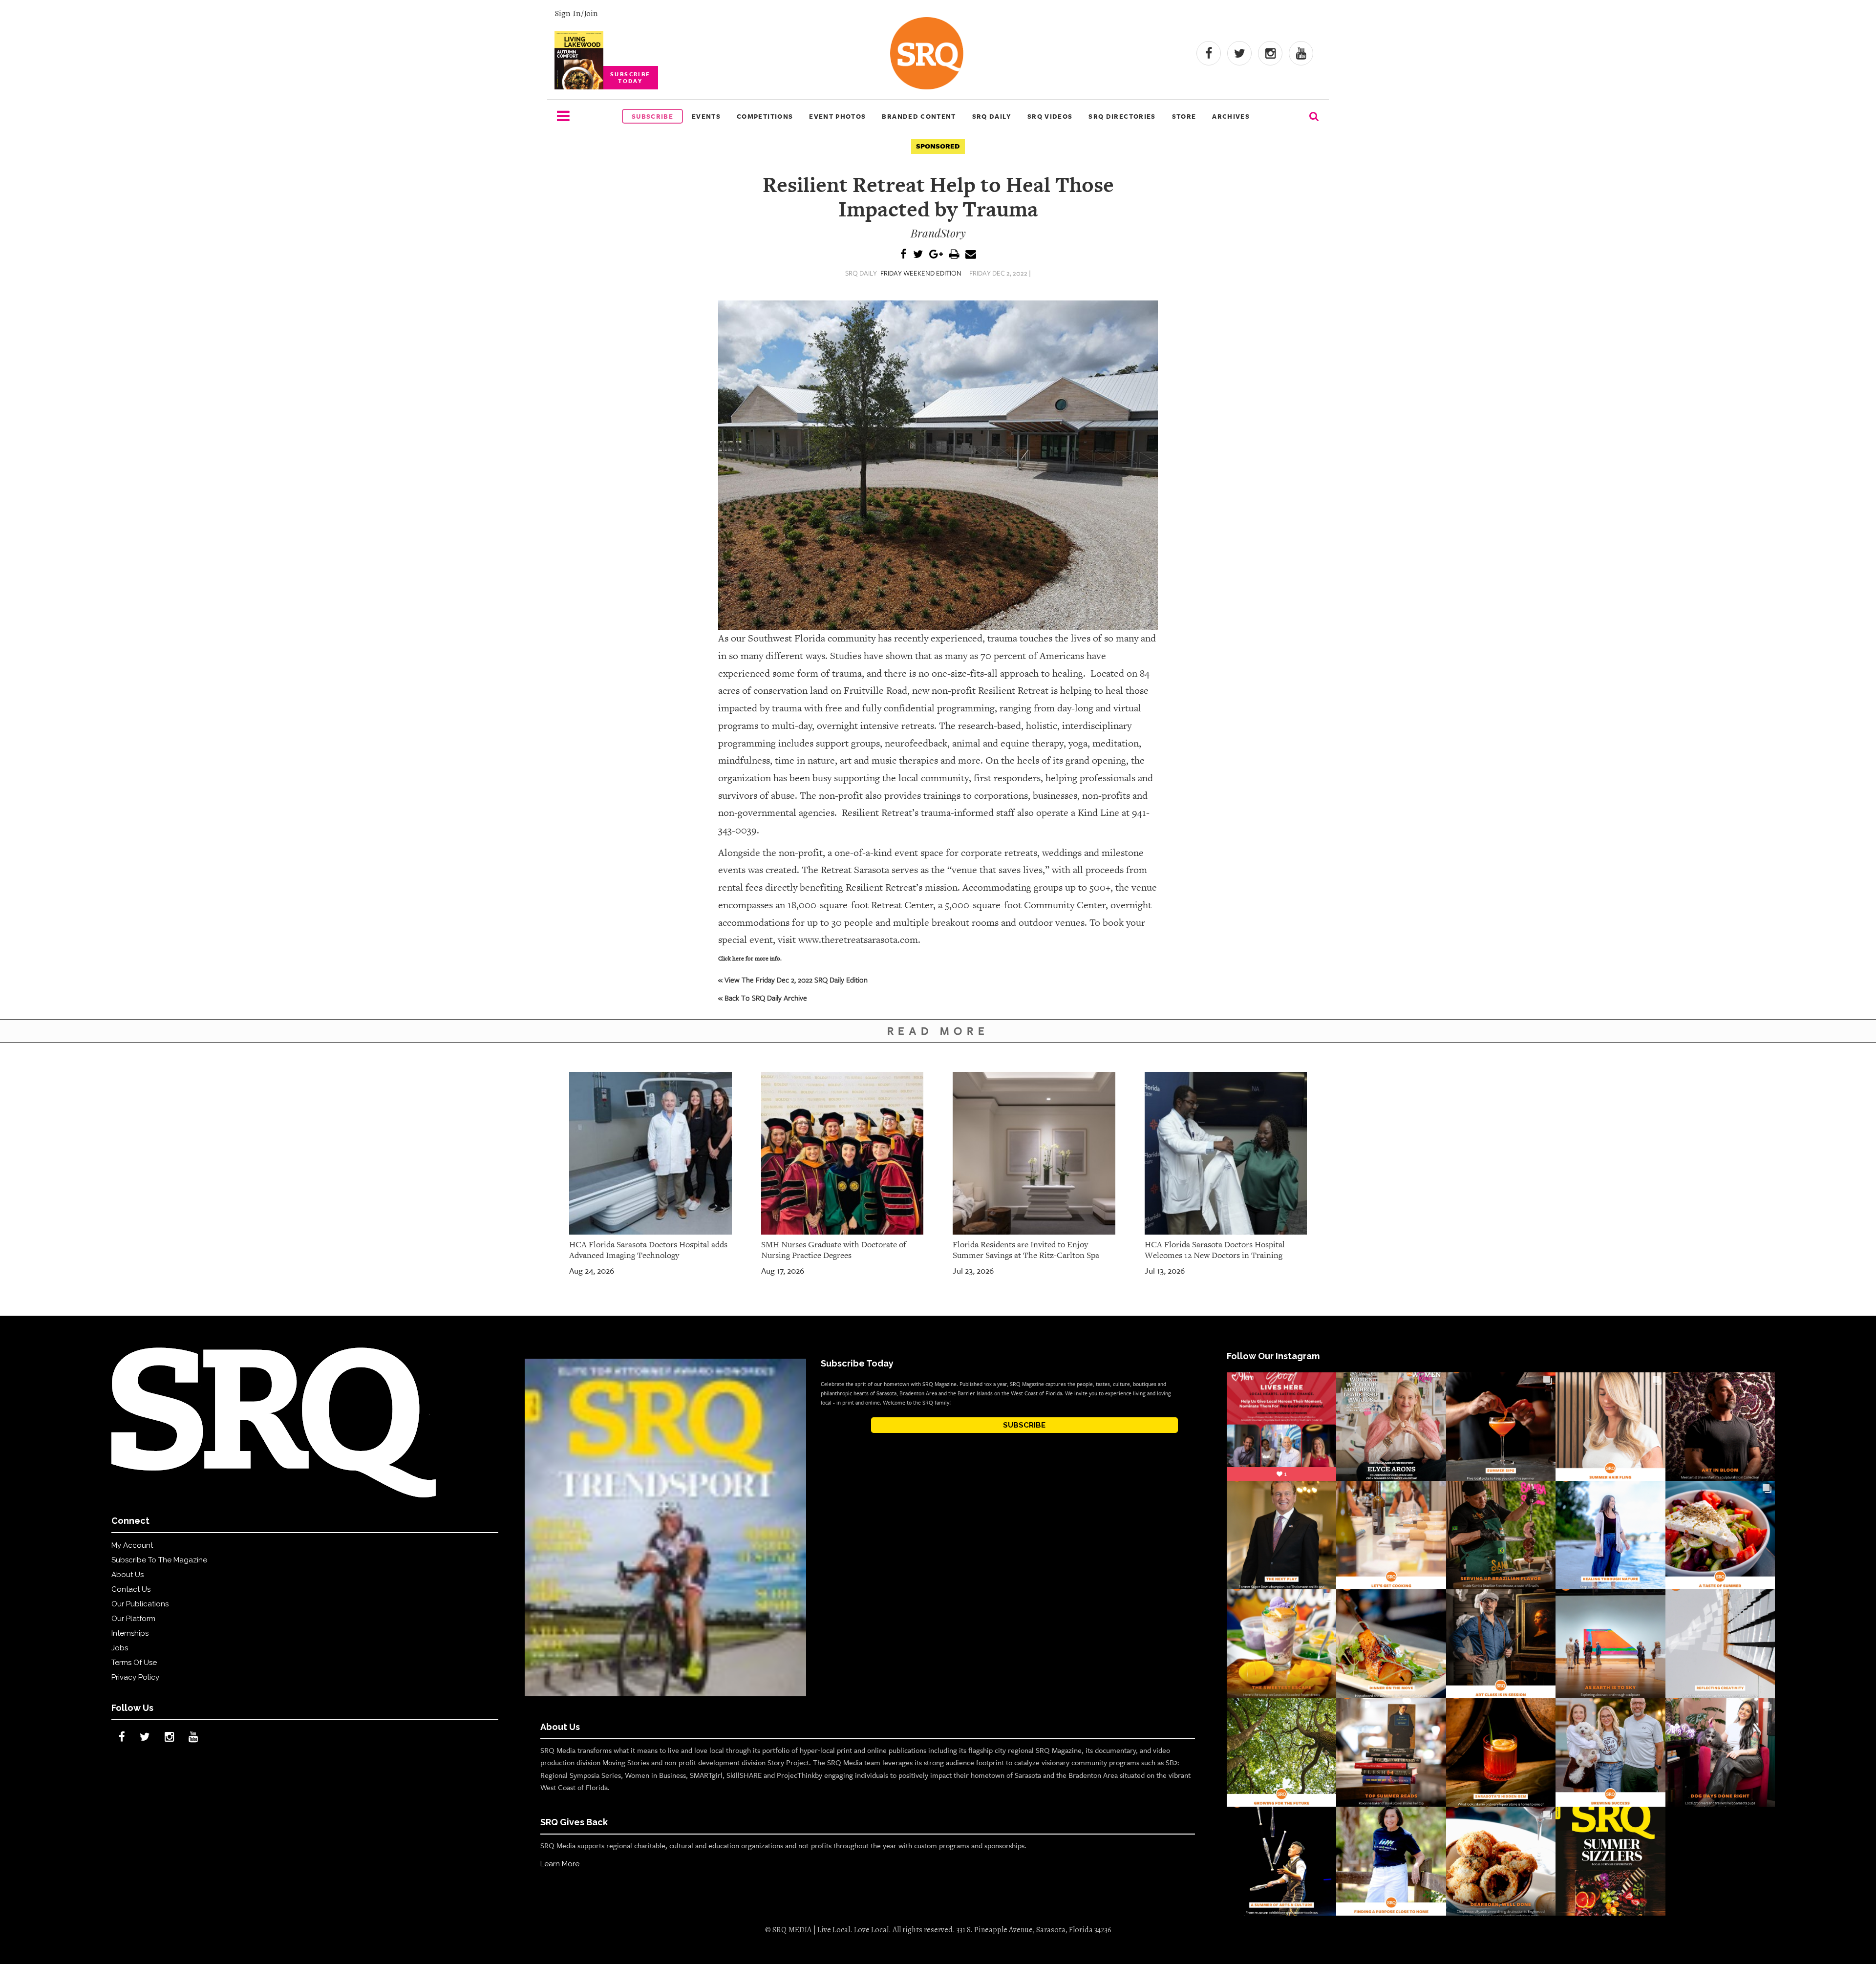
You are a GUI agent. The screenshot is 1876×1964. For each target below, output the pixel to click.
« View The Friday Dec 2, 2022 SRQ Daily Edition (793, 980)
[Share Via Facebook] (904, 255)
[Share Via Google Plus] (936, 255)
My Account (132, 1545)
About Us (128, 1575)
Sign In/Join (576, 13)
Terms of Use (134, 1663)
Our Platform (133, 1619)
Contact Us (131, 1589)
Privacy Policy (135, 1677)
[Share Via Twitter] (918, 255)
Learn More (560, 1864)
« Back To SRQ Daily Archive (763, 998)
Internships (130, 1633)
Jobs (120, 1648)
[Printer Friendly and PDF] (954, 255)
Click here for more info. (750, 959)
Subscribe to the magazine (159, 1560)
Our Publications (140, 1604)
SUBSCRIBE (1024, 1425)
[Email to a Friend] (971, 255)
